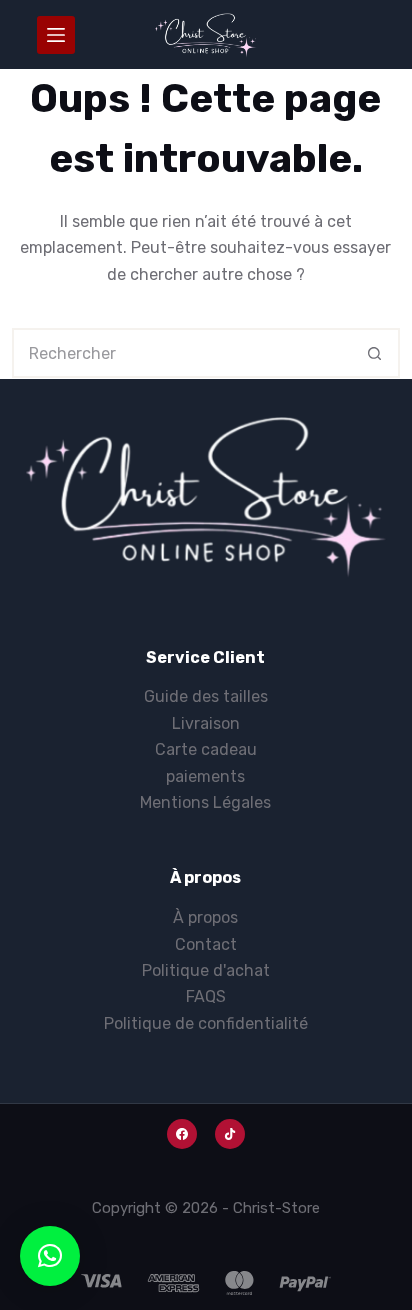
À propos (205, 917)
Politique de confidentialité (206, 1023)
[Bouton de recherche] (375, 353)
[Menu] (56, 35)
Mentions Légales (205, 802)
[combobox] (182, 353)
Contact (206, 944)
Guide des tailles (206, 696)
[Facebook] (182, 1134)
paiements (205, 776)
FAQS (206, 996)
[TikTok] (230, 1134)
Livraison (206, 723)
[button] (50, 1256)
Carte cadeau (206, 749)
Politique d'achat (206, 970)
